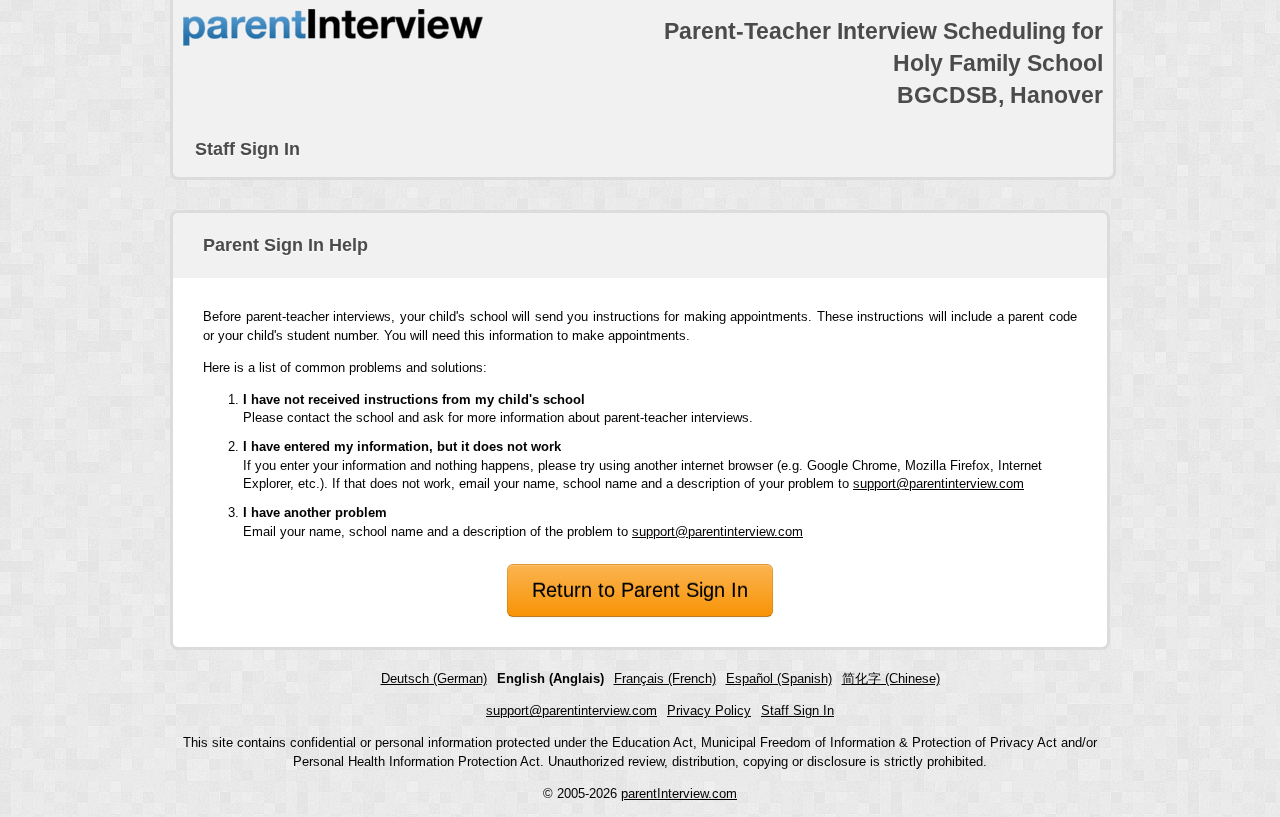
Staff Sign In (247, 149)
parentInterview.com (679, 793)
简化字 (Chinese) (891, 678)
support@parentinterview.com (938, 483)
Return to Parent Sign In (640, 590)
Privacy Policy (709, 710)
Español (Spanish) (779, 678)
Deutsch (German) (434, 678)
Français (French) (665, 678)
